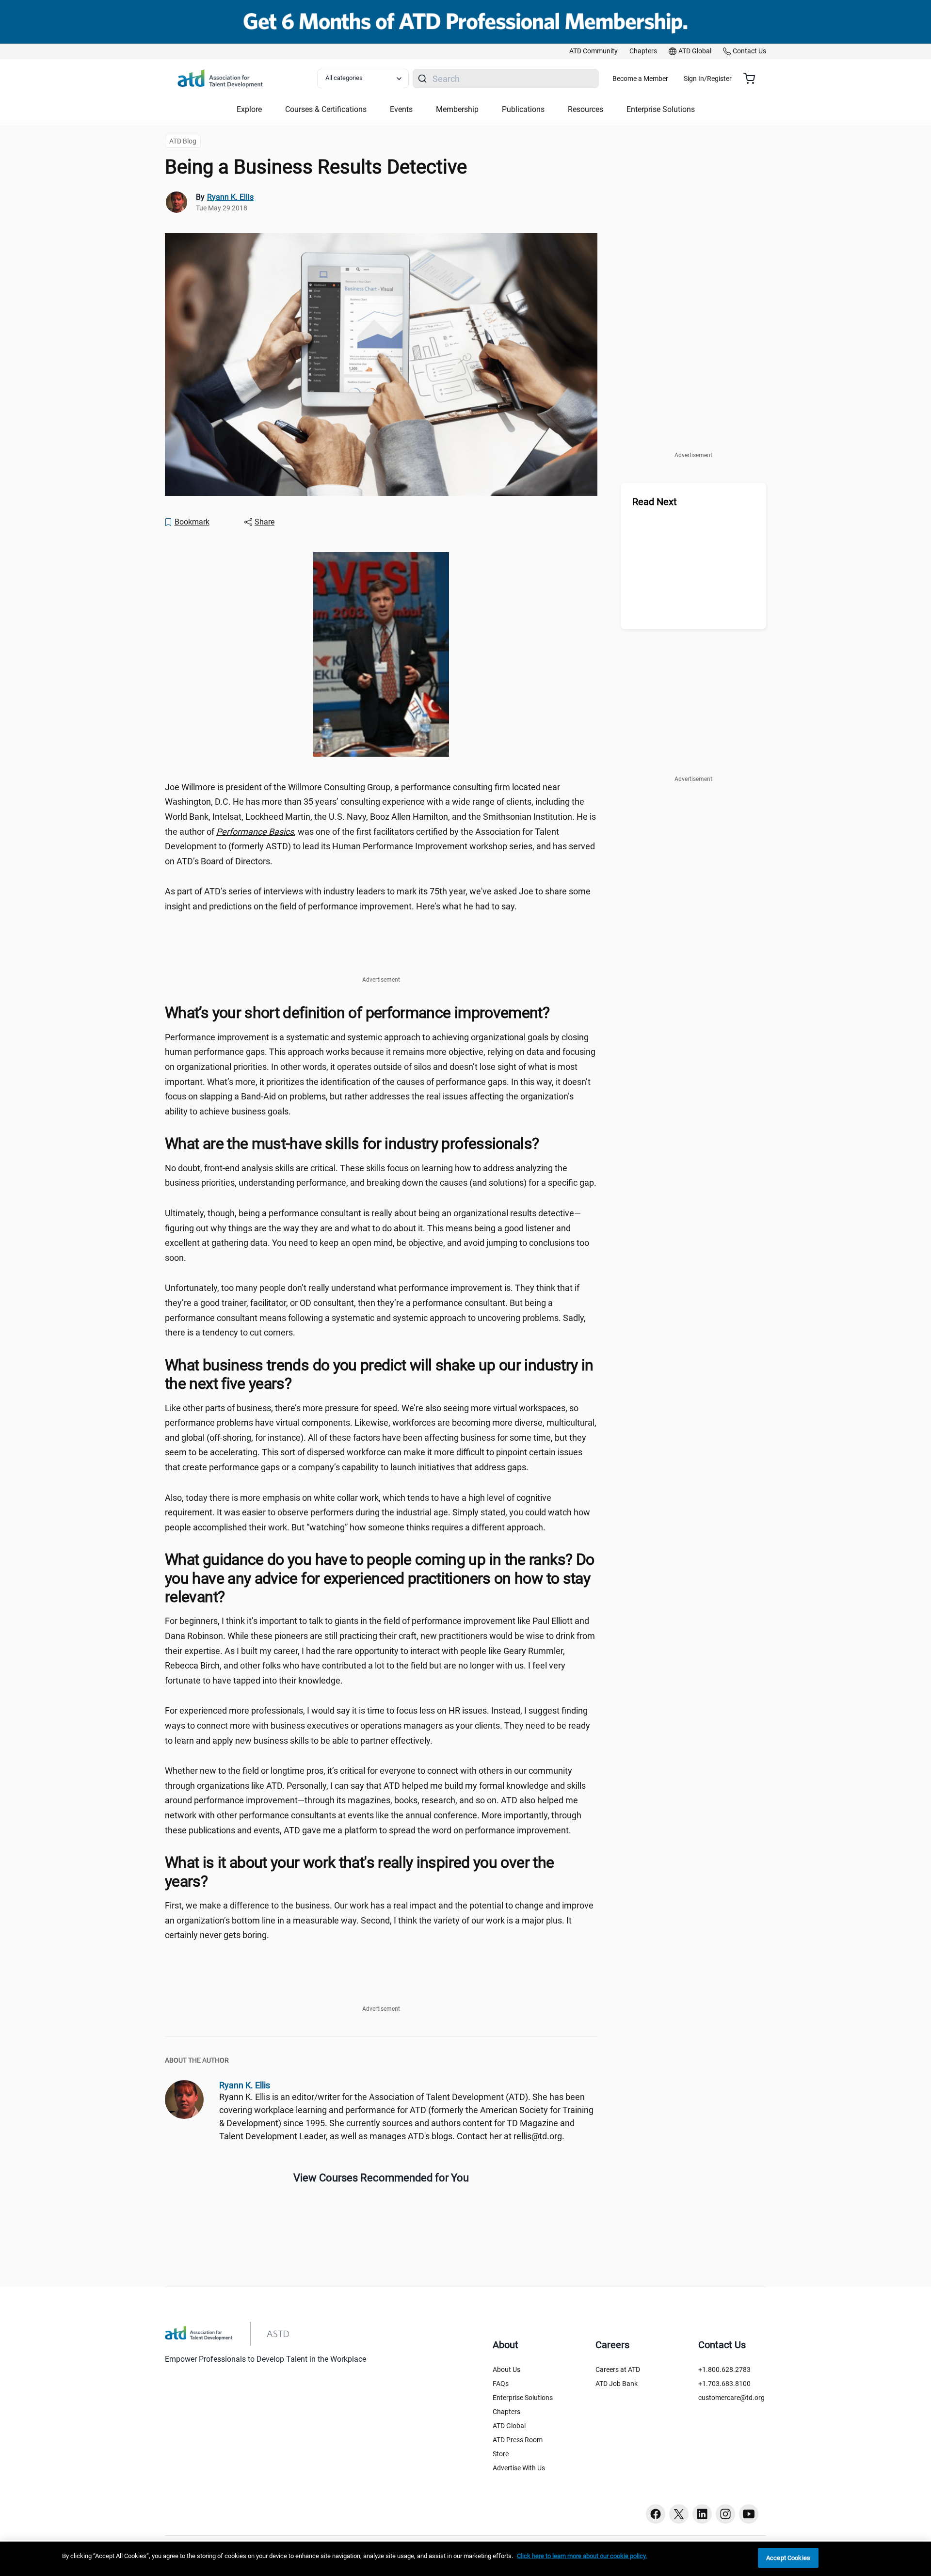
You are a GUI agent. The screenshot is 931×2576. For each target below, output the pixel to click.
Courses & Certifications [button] (326, 109)
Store (501, 2454)
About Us (506, 2369)
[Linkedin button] (702, 2514)
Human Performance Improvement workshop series (432, 846)
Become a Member (640, 79)
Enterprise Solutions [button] (661, 109)
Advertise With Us (519, 2468)
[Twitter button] (679, 2514)
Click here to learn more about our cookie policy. (582, 2556)
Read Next (655, 502)
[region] (465, 2559)
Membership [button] (457, 109)
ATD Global (509, 2426)
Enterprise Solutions (523, 2398)
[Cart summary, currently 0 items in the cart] (753, 79)
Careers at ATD (618, 2369)
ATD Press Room (518, 2440)
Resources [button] (586, 109)
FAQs (501, 2384)
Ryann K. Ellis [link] (230, 197)
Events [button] (401, 109)
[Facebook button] (656, 2514)
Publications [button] (523, 109)
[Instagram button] (725, 2514)
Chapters (506, 2412)
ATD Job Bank (617, 2384)
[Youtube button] (749, 2514)
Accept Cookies (788, 2558)
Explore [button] (249, 109)
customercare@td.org (731, 2398)
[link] (594, 51)
